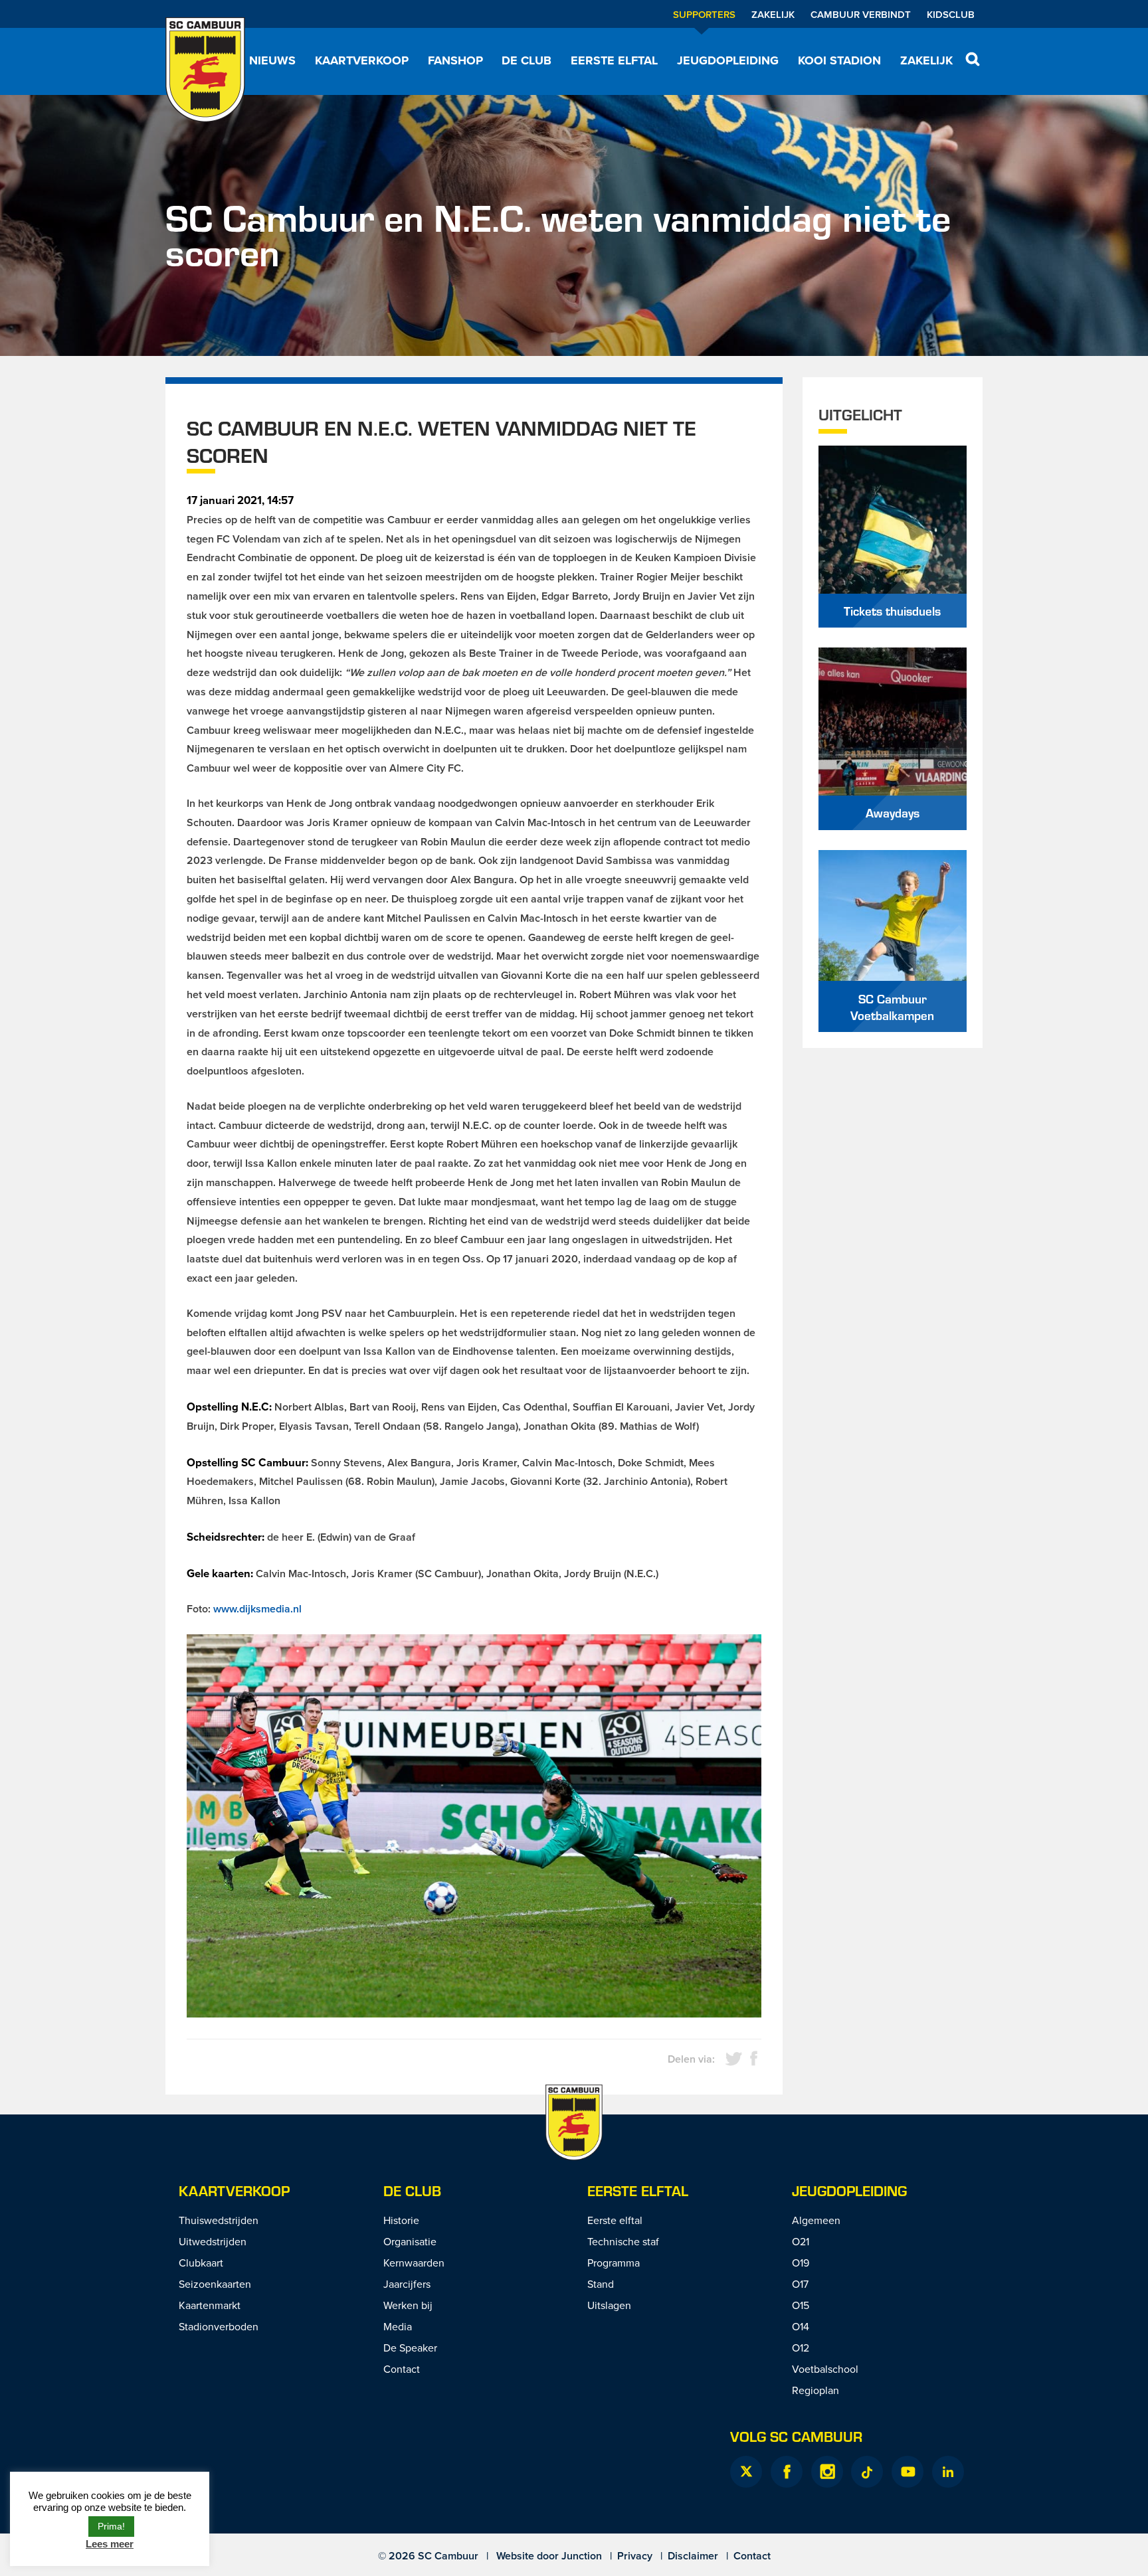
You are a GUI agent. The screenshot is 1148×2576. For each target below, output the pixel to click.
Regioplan (815, 2390)
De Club (526, 60)
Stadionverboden (219, 2326)
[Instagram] (827, 2472)
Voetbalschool (825, 2369)
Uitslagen (609, 2305)
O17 (800, 2284)
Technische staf (623, 2241)
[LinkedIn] (948, 2472)
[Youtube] (908, 2472)
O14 (801, 2326)
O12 (801, 2348)
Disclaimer (693, 2556)
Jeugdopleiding (728, 60)
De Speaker (410, 2348)
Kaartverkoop (362, 60)
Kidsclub (951, 14)
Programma (614, 2263)
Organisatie (410, 2241)
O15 (801, 2305)
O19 (801, 2263)
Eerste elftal (614, 60)
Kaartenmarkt (210, 2305)
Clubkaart (201, 2263)
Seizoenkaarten (215, 2284)
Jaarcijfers (407, 2284)
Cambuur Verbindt (861, 14)
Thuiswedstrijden (219, 2220)
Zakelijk (773, 14)
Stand (601, 2284)
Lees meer (110, 2544)
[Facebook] (787, 2472)
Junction (582, 2556)
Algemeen (816, 2220)
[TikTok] (867, 2472)
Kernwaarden (414, 2263)
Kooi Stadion (839, 60)
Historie (401, 2220)
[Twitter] (746, 2472)
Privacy (635, 2556)
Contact (402, 2369)
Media (398, 2326)
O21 (801, 2241)
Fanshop (455, 60)
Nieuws (272, 60)
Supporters (704, 14)
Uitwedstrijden (213, 2241)
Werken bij (408, 2305)
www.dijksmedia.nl (257, 1609)
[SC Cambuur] (205, 70)
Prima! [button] (111, 2526)
